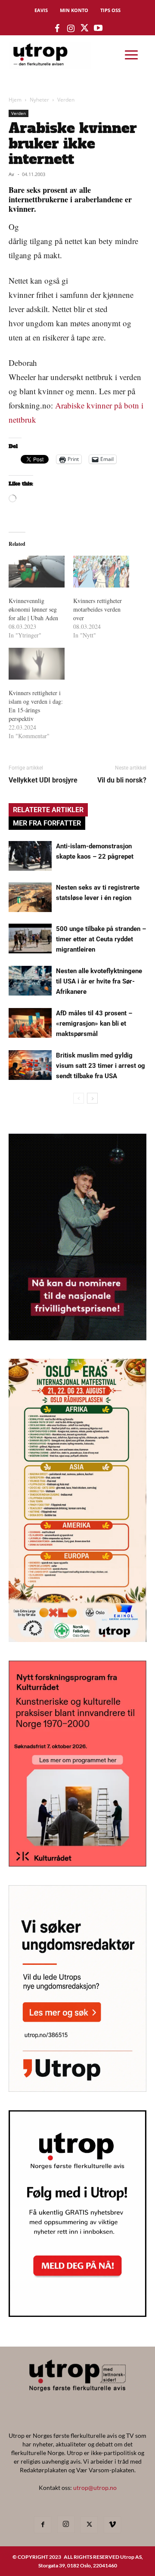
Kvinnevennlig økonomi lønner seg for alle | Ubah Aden (37, 609)
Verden (66, 100)
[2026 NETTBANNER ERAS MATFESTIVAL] (77, 1639)
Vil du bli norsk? (122, 780)
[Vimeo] (112, 2525)
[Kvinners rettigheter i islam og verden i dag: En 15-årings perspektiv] (37, 664)
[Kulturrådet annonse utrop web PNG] (77, 1864)
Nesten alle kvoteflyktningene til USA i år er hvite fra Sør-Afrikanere (99, 981)
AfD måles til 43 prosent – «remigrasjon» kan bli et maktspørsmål (94, 1024)
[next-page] (92, 1098)
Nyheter (39, 100)
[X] (89, 2525)
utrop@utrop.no (95, 2488)
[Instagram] (66, 2524)
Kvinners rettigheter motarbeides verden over (98, 609)
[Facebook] (43, 2525)
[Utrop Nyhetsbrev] (77, 2314)
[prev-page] (79, 1098)
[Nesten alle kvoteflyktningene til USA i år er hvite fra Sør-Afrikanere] (30, 981)
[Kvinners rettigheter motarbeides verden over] (101, 572)
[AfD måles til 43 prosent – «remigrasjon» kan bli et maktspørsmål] (30, 1023)
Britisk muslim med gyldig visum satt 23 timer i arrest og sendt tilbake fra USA (101, 1066)
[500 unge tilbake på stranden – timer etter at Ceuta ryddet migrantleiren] (30, 939)
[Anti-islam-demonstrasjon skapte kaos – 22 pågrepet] (30, 856)
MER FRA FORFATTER (47, 823)
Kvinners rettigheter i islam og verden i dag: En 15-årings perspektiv (36, 706)
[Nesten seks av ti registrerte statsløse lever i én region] (30, 897)
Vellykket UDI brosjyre (43, 780)
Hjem (15, 100)
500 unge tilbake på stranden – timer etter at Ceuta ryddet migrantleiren (101, 939)
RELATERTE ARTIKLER (48, 810)
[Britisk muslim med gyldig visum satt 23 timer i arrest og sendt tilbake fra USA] (30, 1065)
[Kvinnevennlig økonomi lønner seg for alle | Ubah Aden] (37, 572)
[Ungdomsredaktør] (77, 2089)
